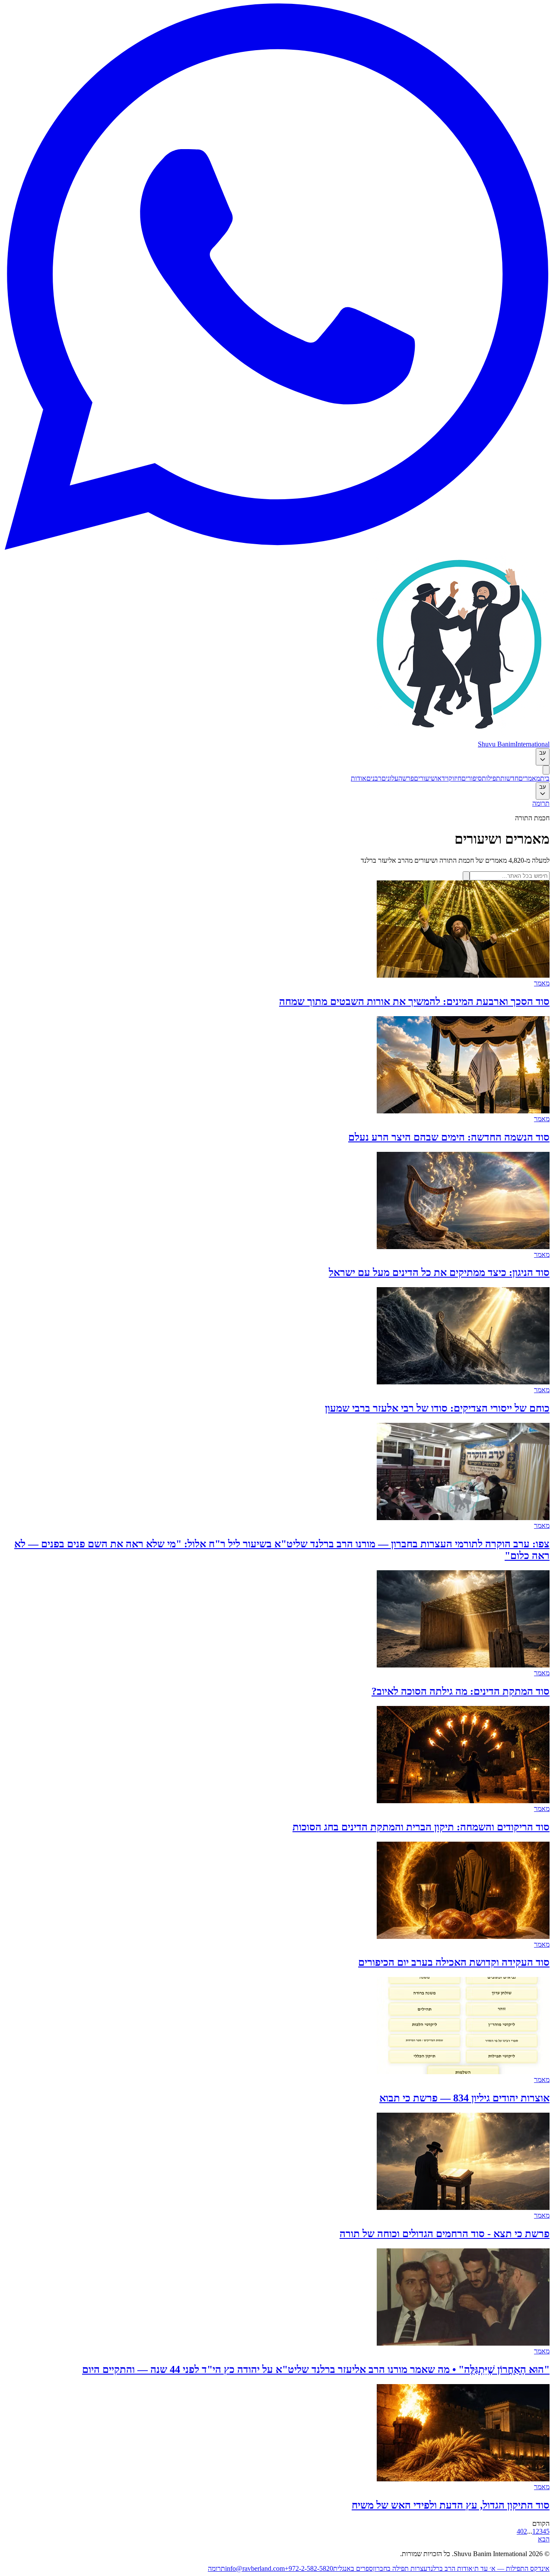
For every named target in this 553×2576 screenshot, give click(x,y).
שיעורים (425, 778)
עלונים (390, 778)
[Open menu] (546, 770)
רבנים (374, 778)
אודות (359, 778)
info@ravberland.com (255, 2568)
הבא (544, 2539)
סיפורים (472, 778)
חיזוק (455, 778)
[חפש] (466, 876)
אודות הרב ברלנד (450, 2568)
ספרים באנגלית (353, 2568)
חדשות (509, 778)
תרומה (541, 803)
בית (545, 778)
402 (522, 2531)
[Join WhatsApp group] (276, 547)
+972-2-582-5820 (309, 2568)
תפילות (491, 778)
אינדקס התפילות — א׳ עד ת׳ (511, 2568)
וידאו (442, 778)
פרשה (406, 778)
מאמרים (529, 778)
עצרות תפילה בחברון (400, 2568)
